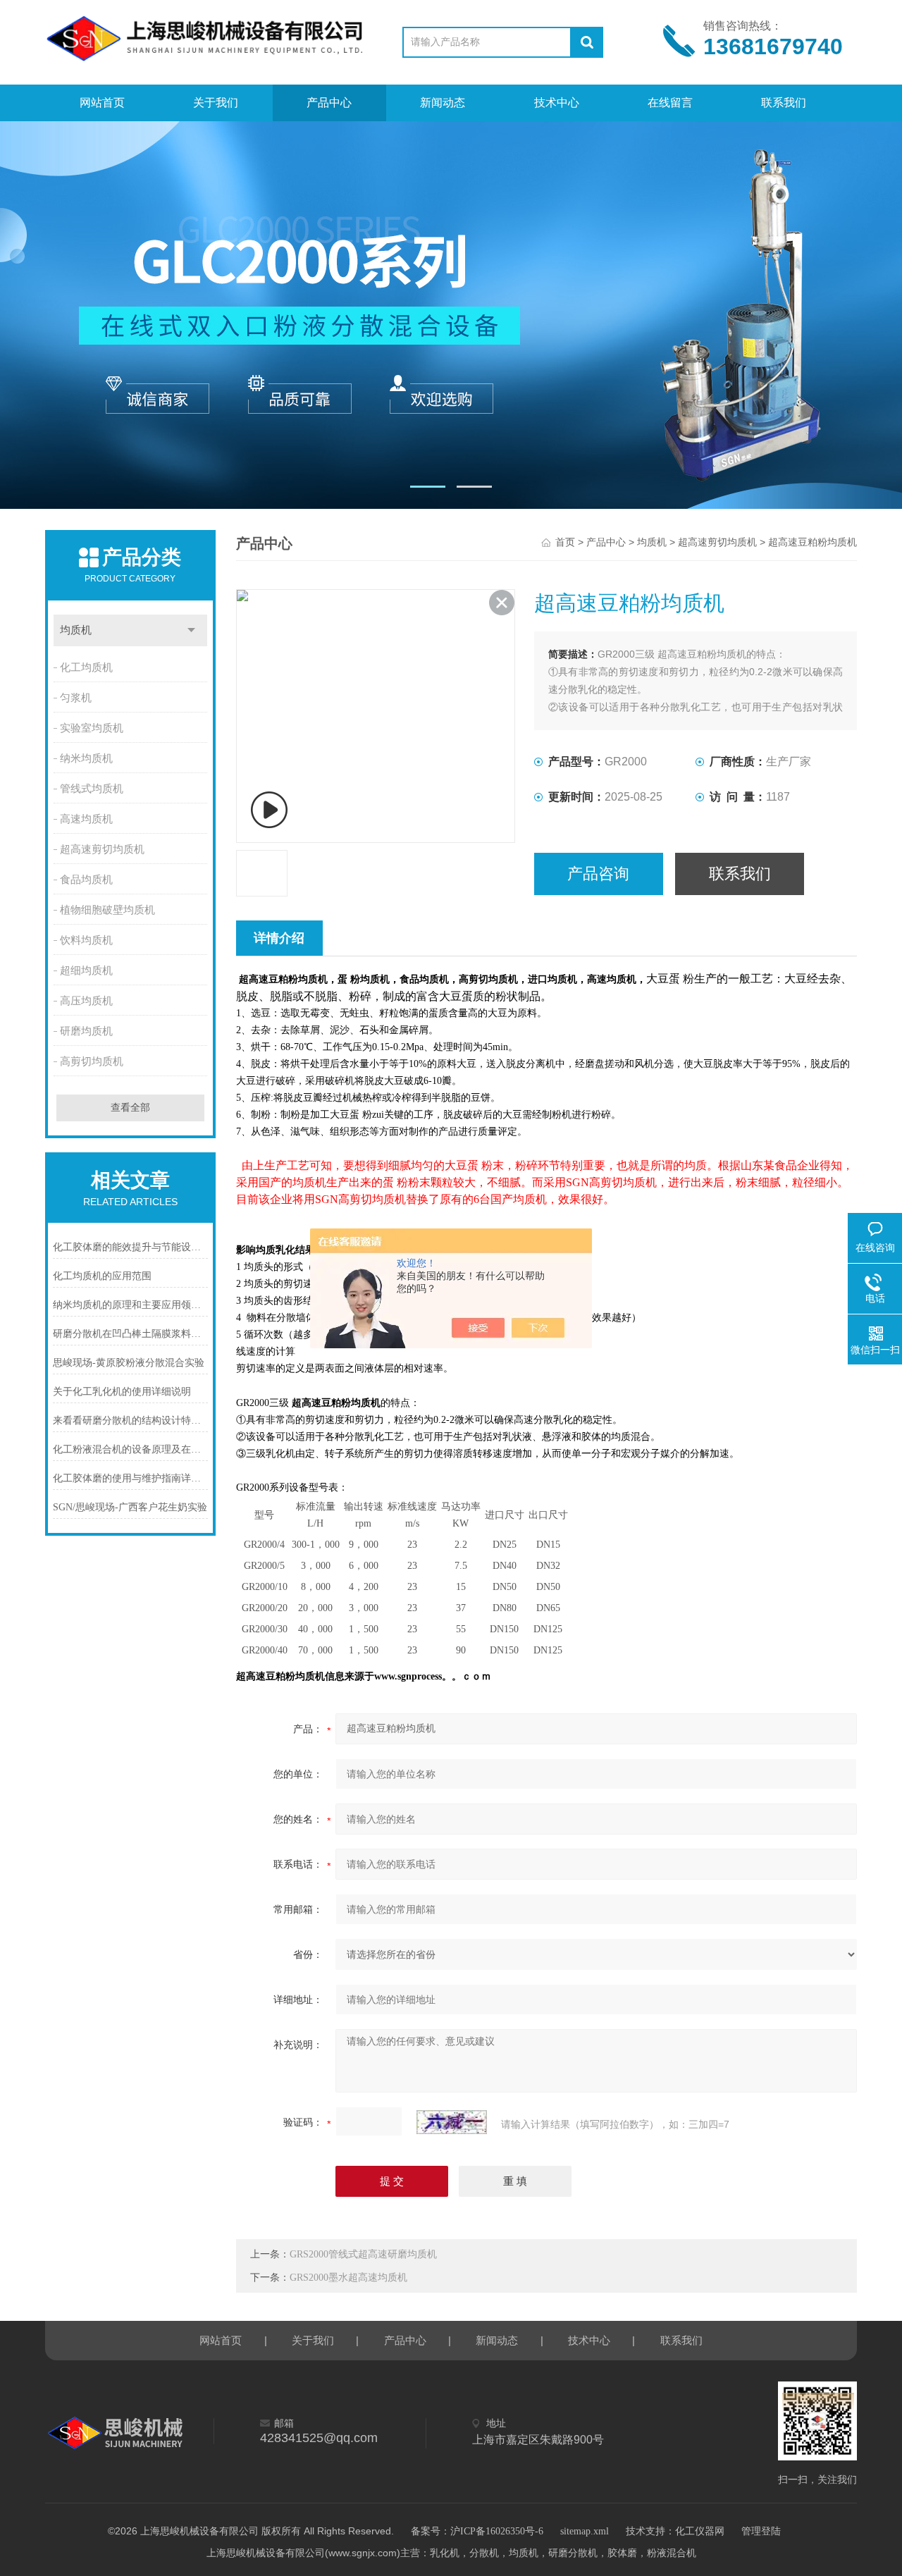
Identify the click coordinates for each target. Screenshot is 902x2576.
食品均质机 (86, 880)
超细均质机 (86, 970)
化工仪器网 (700, 2531)
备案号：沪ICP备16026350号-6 (477, 2531)
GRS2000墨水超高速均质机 (348, 2278)
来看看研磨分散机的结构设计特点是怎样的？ (130, 1421)
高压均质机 (86, 1001)
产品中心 (329, 103)
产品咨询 (598, 874)
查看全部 (130, 1108)
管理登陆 (761, 2531)
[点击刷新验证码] (452, 2122)
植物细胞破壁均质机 (107, 910)
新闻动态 (443, 103)
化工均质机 (86, 667)
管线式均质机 (92, 789)
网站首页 (102, 103)
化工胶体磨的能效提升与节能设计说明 (130, 1247)
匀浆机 (76, 698)
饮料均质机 (86, 940)
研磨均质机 (86, 1031)
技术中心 (557, 103)
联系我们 (784, 103)
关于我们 (216, 103)
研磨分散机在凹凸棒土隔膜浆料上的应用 (130, 1334)
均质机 (76, 630)
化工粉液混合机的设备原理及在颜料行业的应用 (130, 1449)
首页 (565, 542)
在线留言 (670, 103)
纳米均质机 (86, 758)
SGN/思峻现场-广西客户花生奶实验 (130, 1507)
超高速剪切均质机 (102, 849)
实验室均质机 (92, 728)
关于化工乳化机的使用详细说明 (122, 1392)
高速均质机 (86, 819)
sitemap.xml (585, 2531)
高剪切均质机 (92, 1061)
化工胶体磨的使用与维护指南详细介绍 (130, 1478)
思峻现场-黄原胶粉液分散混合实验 (129, 1363)
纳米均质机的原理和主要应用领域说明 (130, 1305)
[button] (428, 487)
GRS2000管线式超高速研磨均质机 (363, 2254)
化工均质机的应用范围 (102, 1276)
